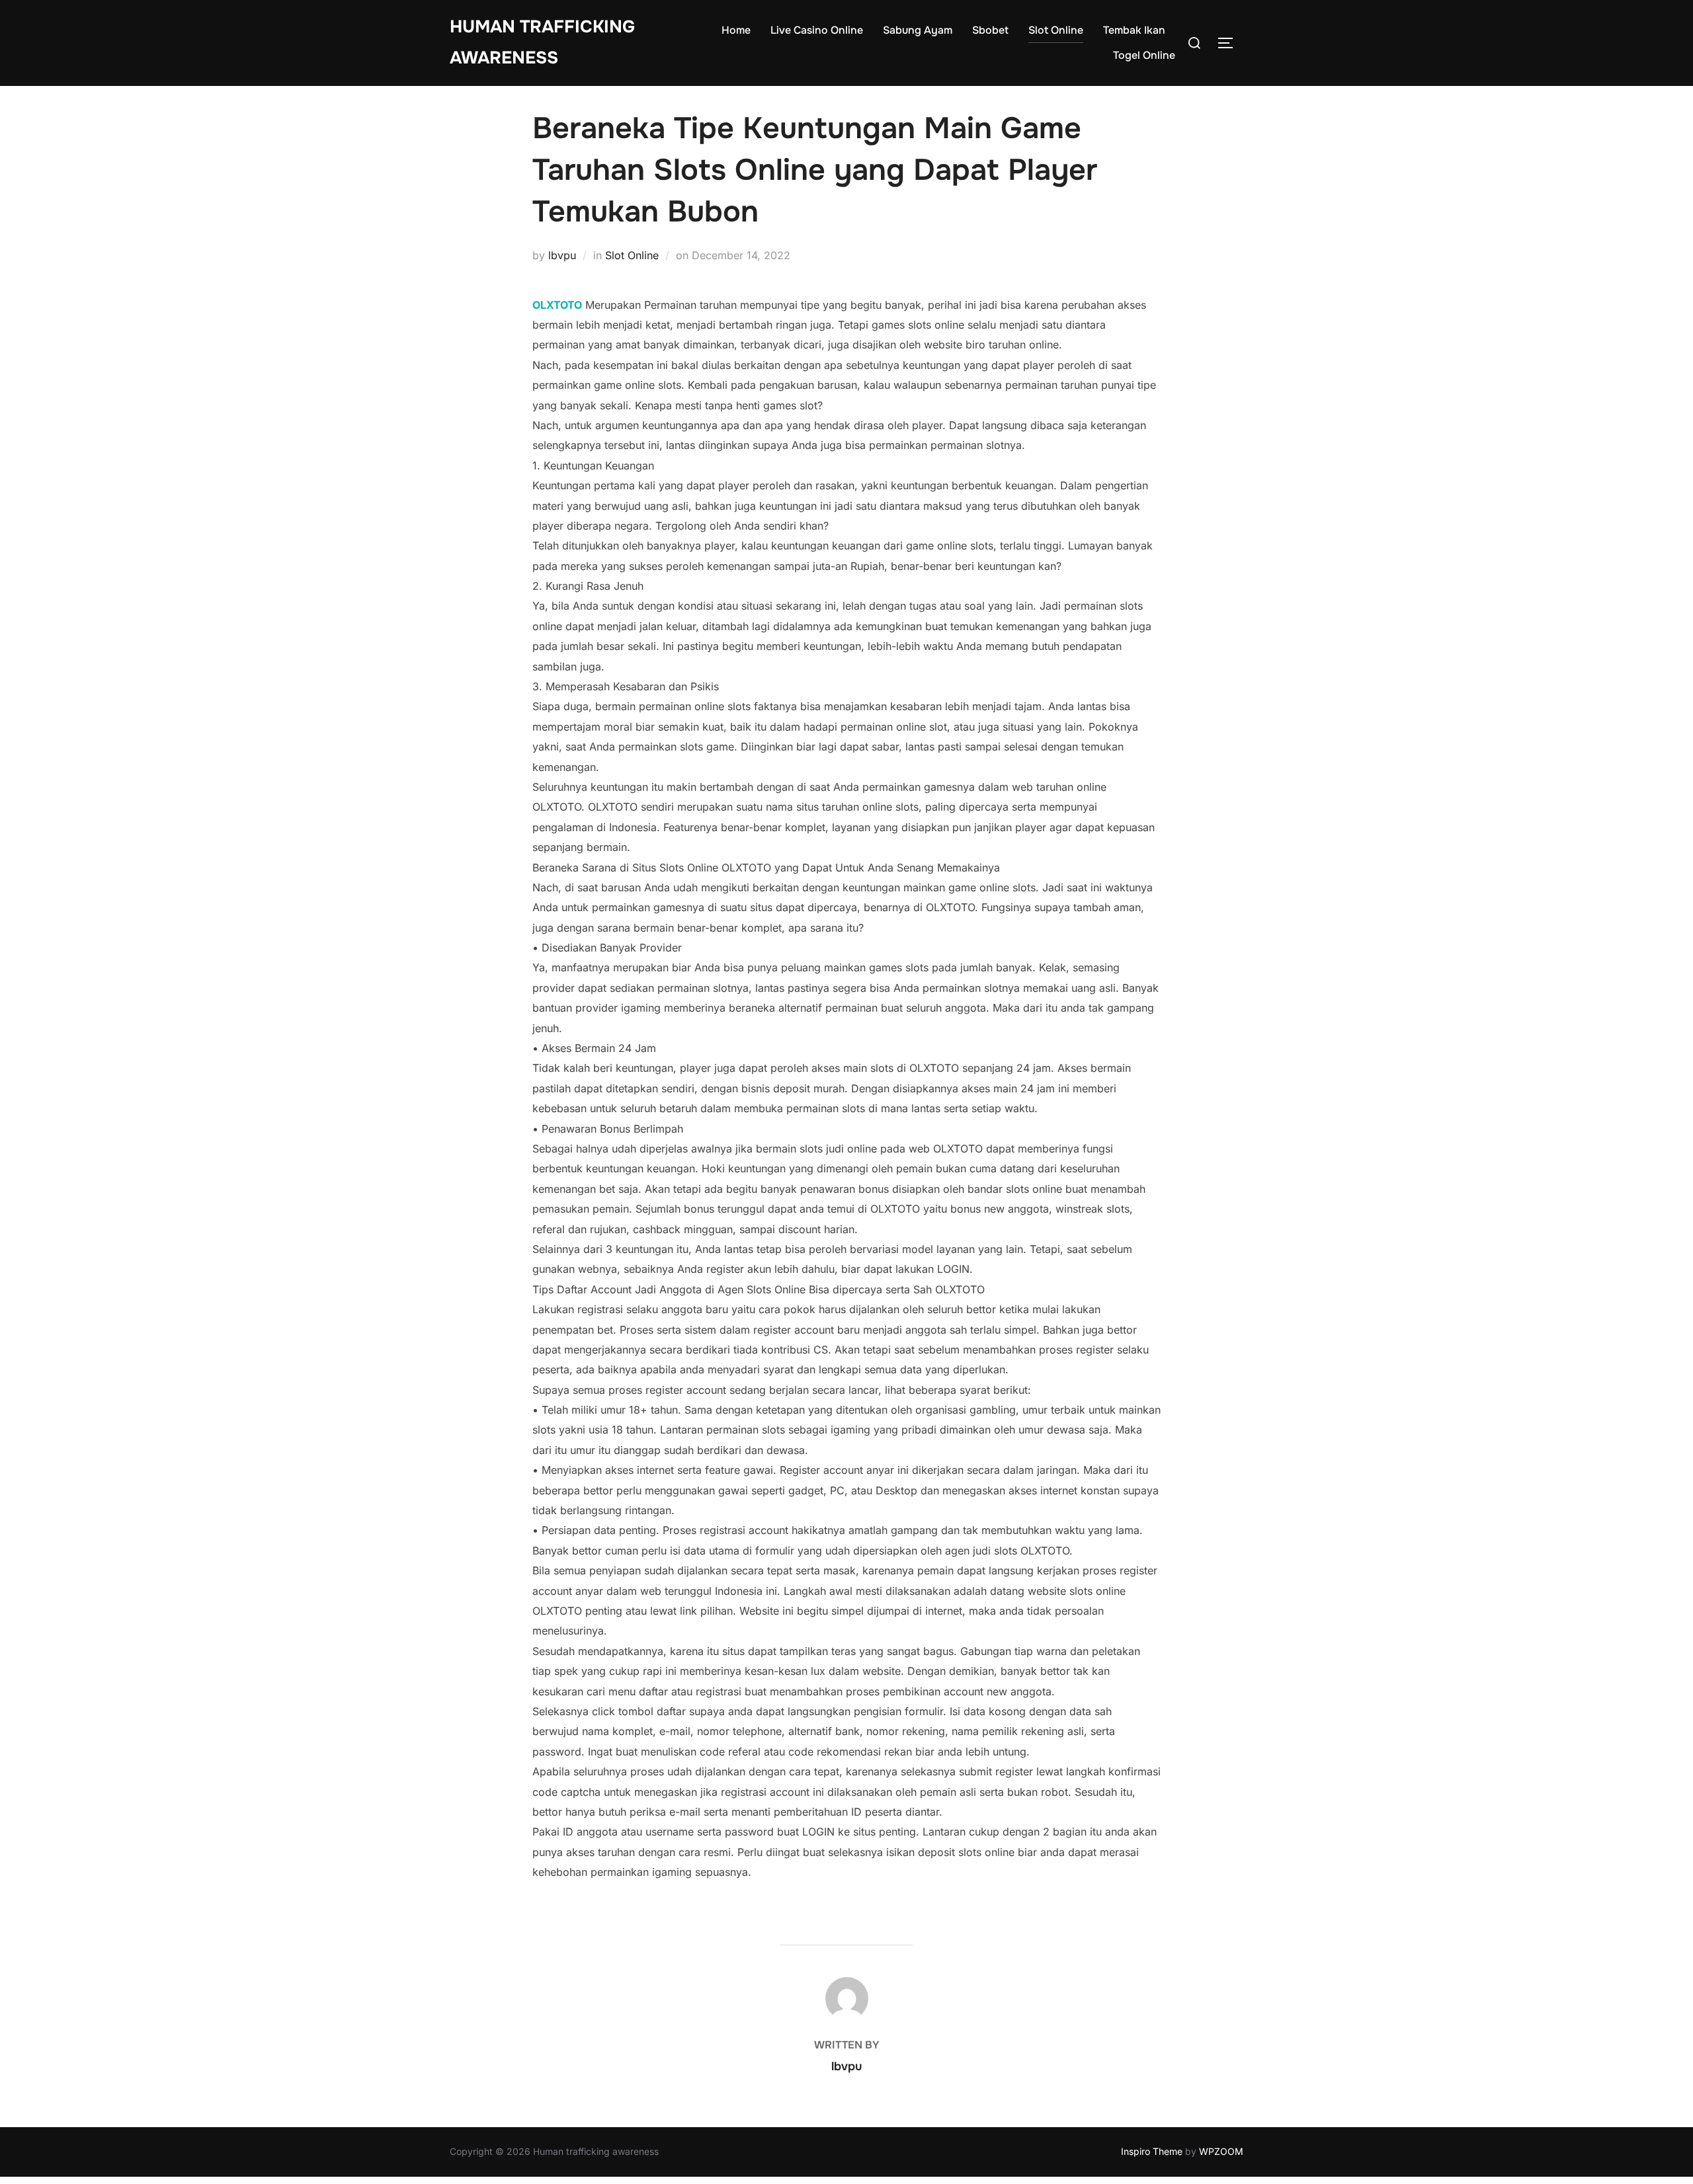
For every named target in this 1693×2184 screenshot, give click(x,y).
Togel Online (1144, 55)
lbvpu (562, 255)
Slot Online (1056, 30)
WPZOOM (1221, 2151)
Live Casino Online (817, 30)
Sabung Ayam (918, 30)
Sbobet (990, 30)
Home (736, 30)
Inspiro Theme (1152, 2151)
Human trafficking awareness (542, 42)
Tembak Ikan (1134, 30)
